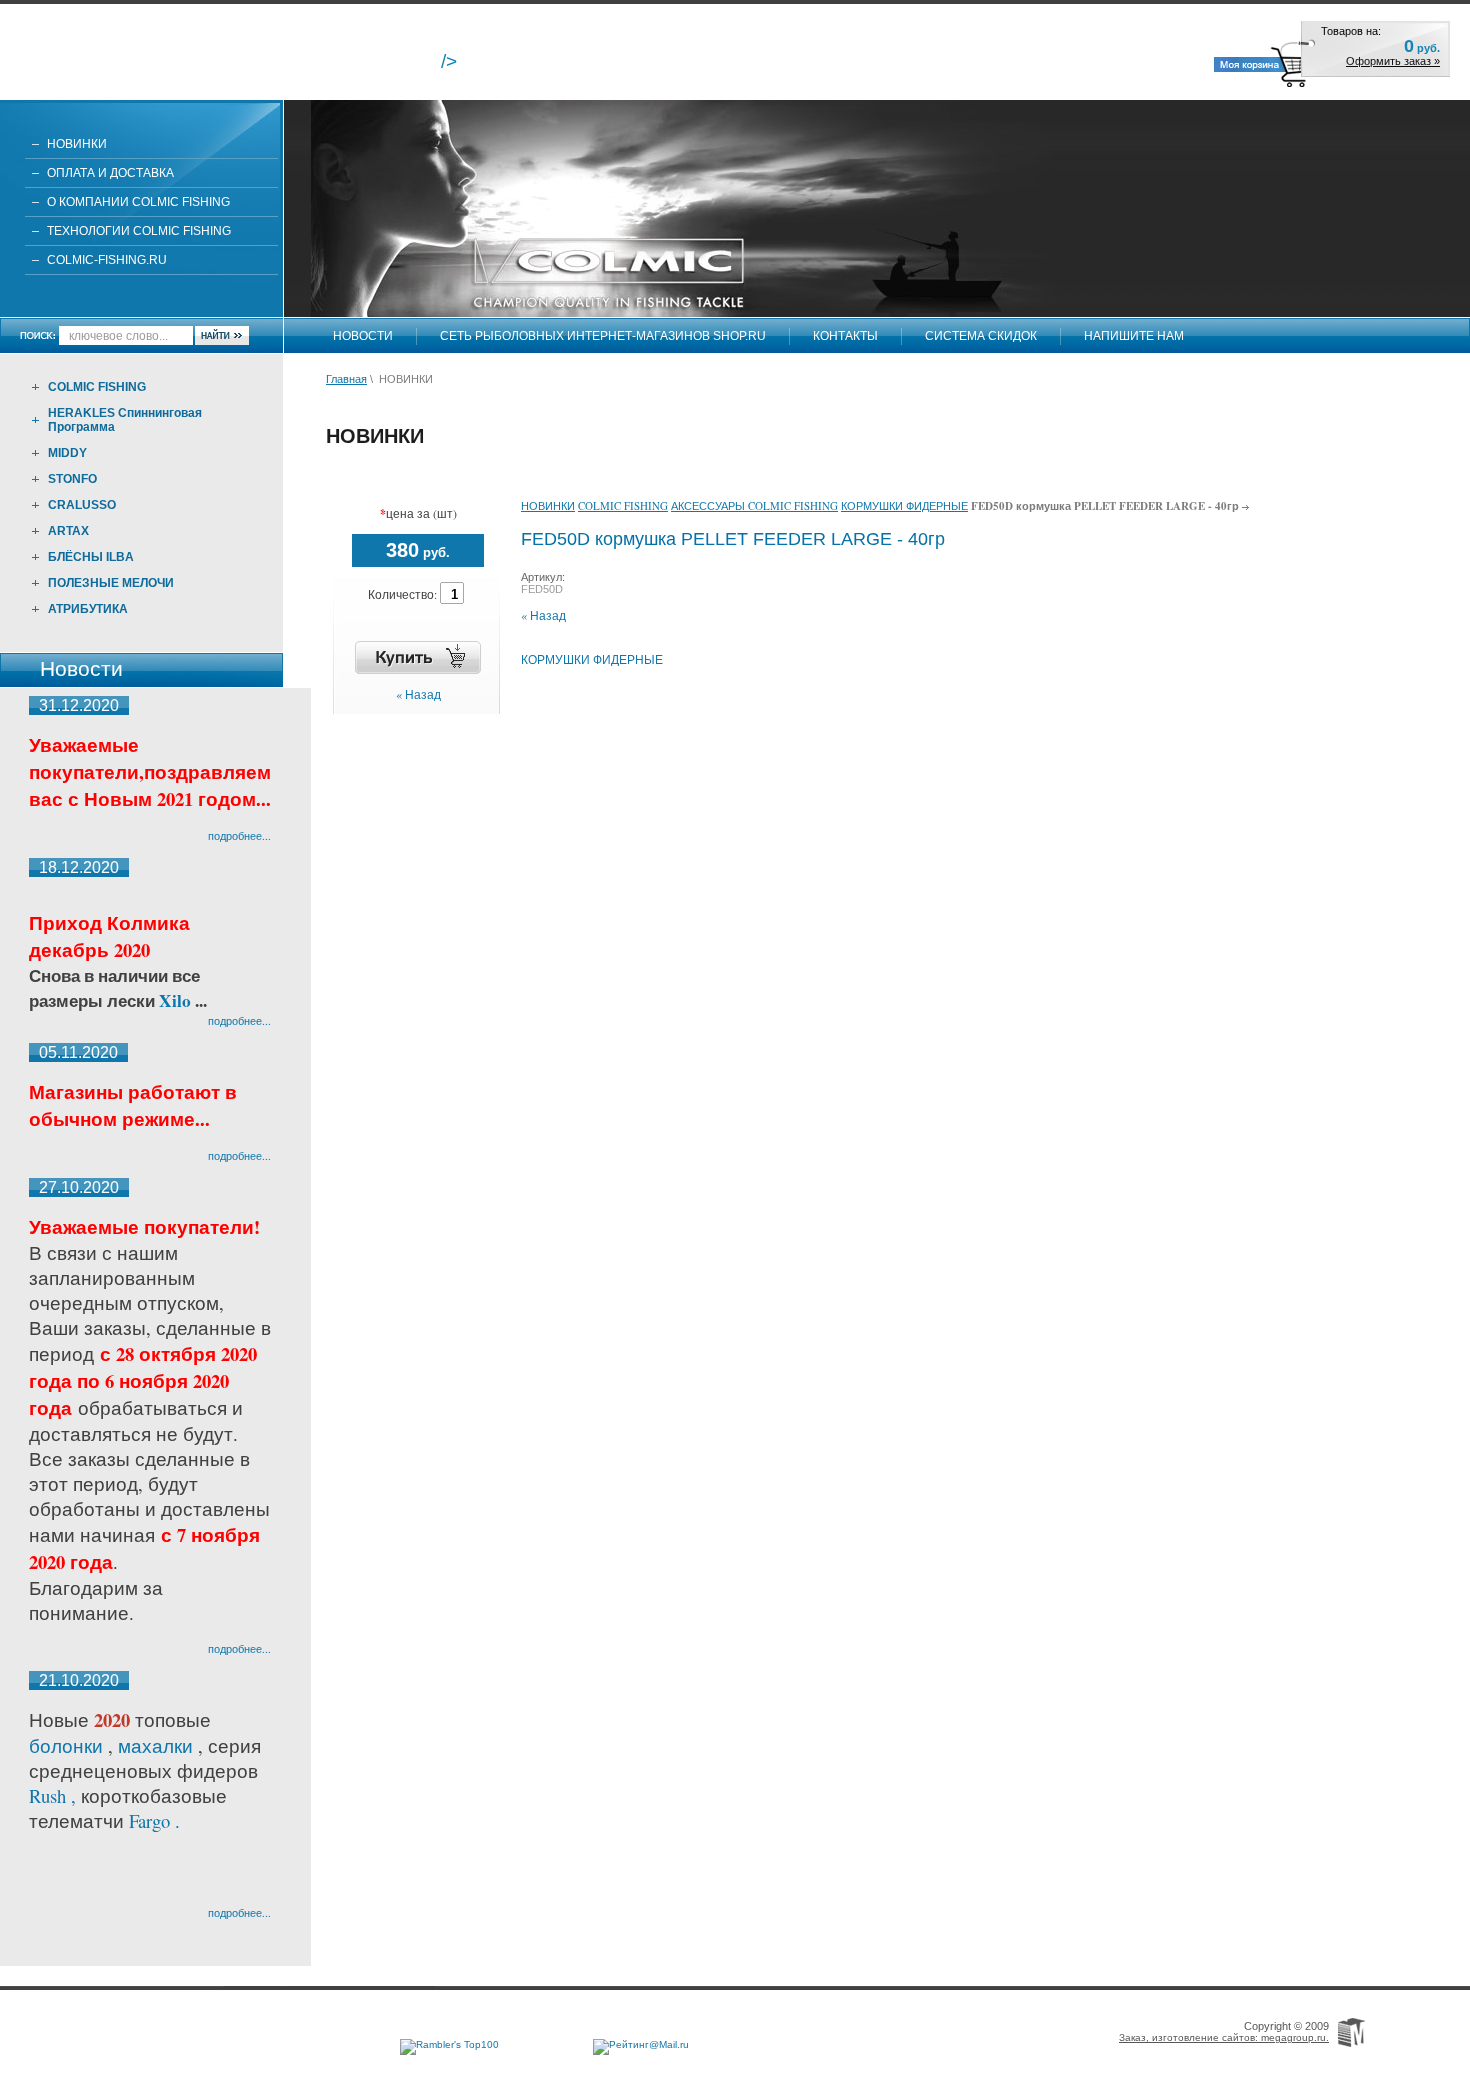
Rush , (55, 1795)
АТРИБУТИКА (88, 609)
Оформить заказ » (1393, 61)
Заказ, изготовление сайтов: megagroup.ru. (1224, 2037)
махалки (158, 1745)
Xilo (177, 1000)
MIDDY (67, 453)
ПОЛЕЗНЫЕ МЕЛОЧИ (111, 583)
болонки (66, 1745)
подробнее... (239, 835)
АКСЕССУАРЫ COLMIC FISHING (754, 505)
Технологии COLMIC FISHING (139, 231)
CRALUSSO (82, 505)
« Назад (418, 694)
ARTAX (68, 531)
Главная (346, 379)
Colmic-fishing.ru (107, 260)
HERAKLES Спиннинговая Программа (125, 420)
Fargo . (154, 1820)
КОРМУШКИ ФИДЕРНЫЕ (904, 505)
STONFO (72, 479)
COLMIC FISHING (97, 387)
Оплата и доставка (110, 173)
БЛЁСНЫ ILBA (91, 557)
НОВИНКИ (77, 144)
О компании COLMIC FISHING (138, 202)
